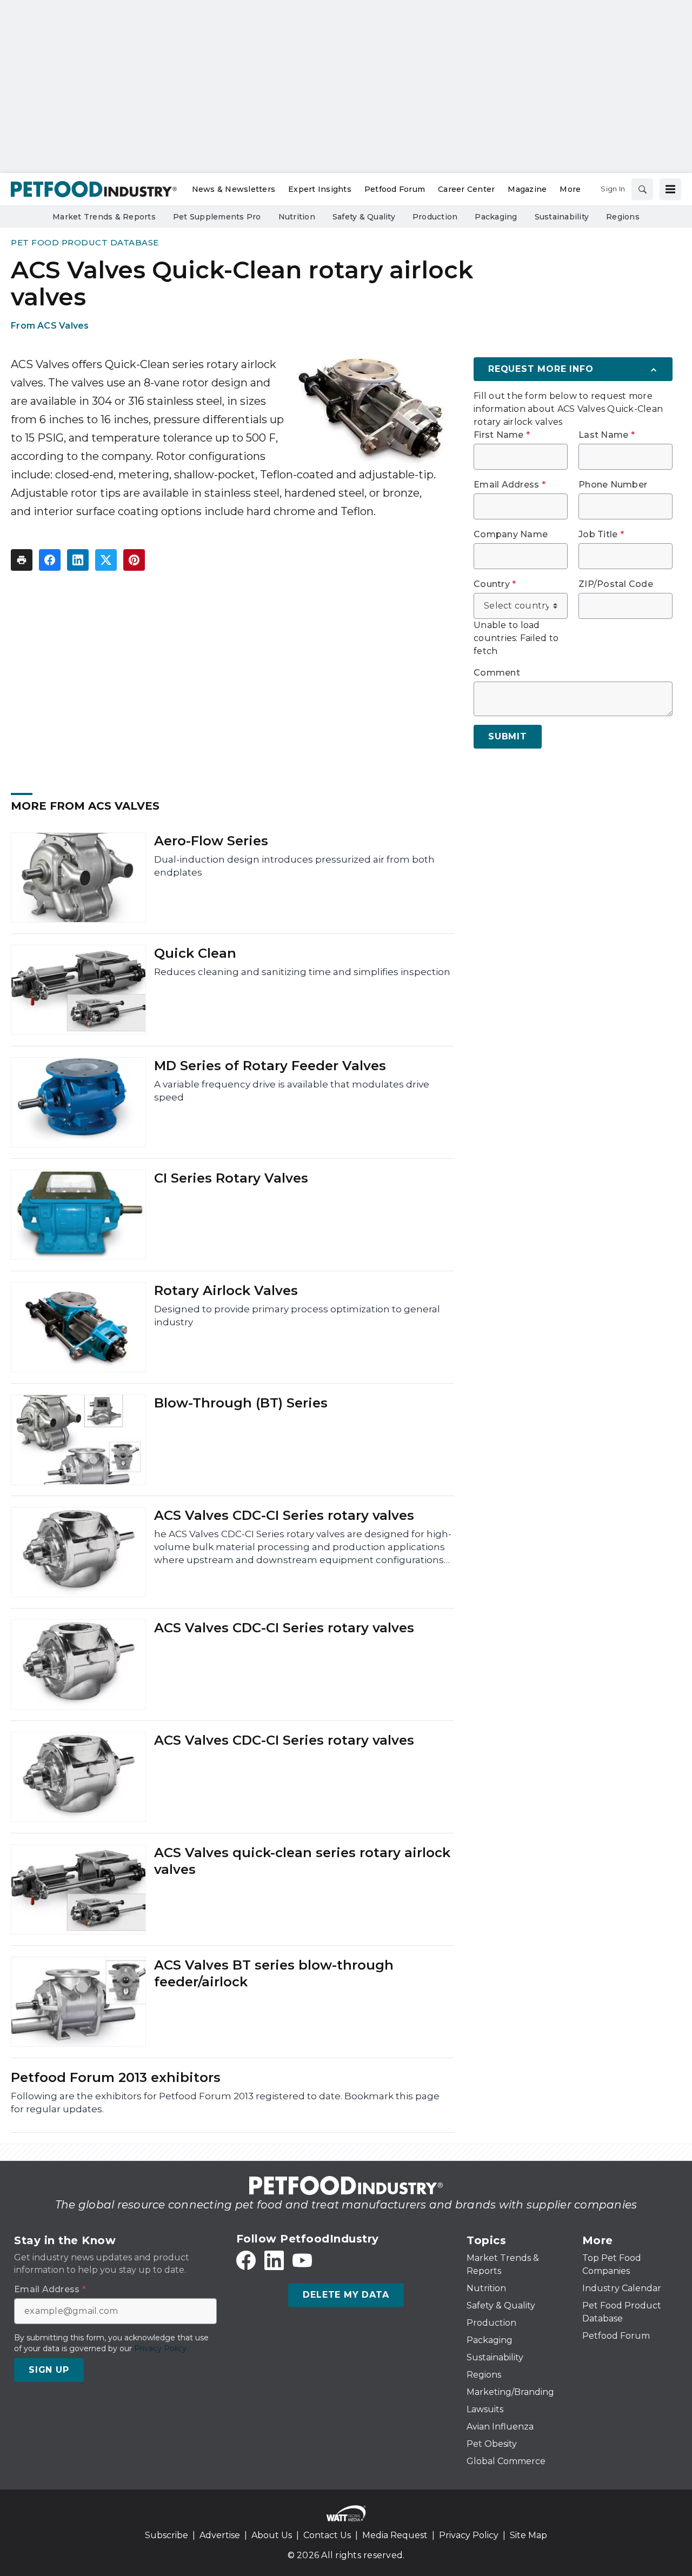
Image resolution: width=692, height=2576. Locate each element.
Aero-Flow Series (211, 841)
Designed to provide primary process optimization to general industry (297, 1316)
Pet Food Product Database (85, 242)
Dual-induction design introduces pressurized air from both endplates (294, 866)
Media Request (395, 2535)
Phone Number (613, 485)
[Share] (50, 560)
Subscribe (167, 2535)
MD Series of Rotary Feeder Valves (270, 1066)
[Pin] (134, 560)
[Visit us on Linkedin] (274, 2260)
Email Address (510, 485)
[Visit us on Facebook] (246, 2260)
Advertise (220, 2535)
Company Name (511, 535)
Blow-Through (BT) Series (241, 1403)
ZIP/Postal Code (616, 584)
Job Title (601, 535)
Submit (508, 736)
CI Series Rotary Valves (231, 1178)
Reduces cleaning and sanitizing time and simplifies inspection (302, 972)
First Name (502, 435)
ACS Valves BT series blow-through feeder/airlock (274, 1973)
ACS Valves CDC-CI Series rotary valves (284, 1515)
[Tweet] (106, 560)
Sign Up (49, 2370)
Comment (497, 673)
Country (495, 584)
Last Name (607, 435)
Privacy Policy (469, 2535)
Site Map (528, 2535)
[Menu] (670, 189)
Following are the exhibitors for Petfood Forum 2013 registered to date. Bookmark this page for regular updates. (225, 2103)
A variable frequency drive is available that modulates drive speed (292, 1091)
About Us (272, 2535)
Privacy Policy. (161, 2348)
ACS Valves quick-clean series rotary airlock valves (302, 1861)
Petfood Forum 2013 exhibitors (116, 2077)
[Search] (642, 189)
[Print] (22, 560)
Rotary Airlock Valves (226, 1290)
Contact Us (327, 2535)
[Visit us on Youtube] (302, 2260)
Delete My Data (346, 2295)
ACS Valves (63, 326)
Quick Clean (195, 953)
